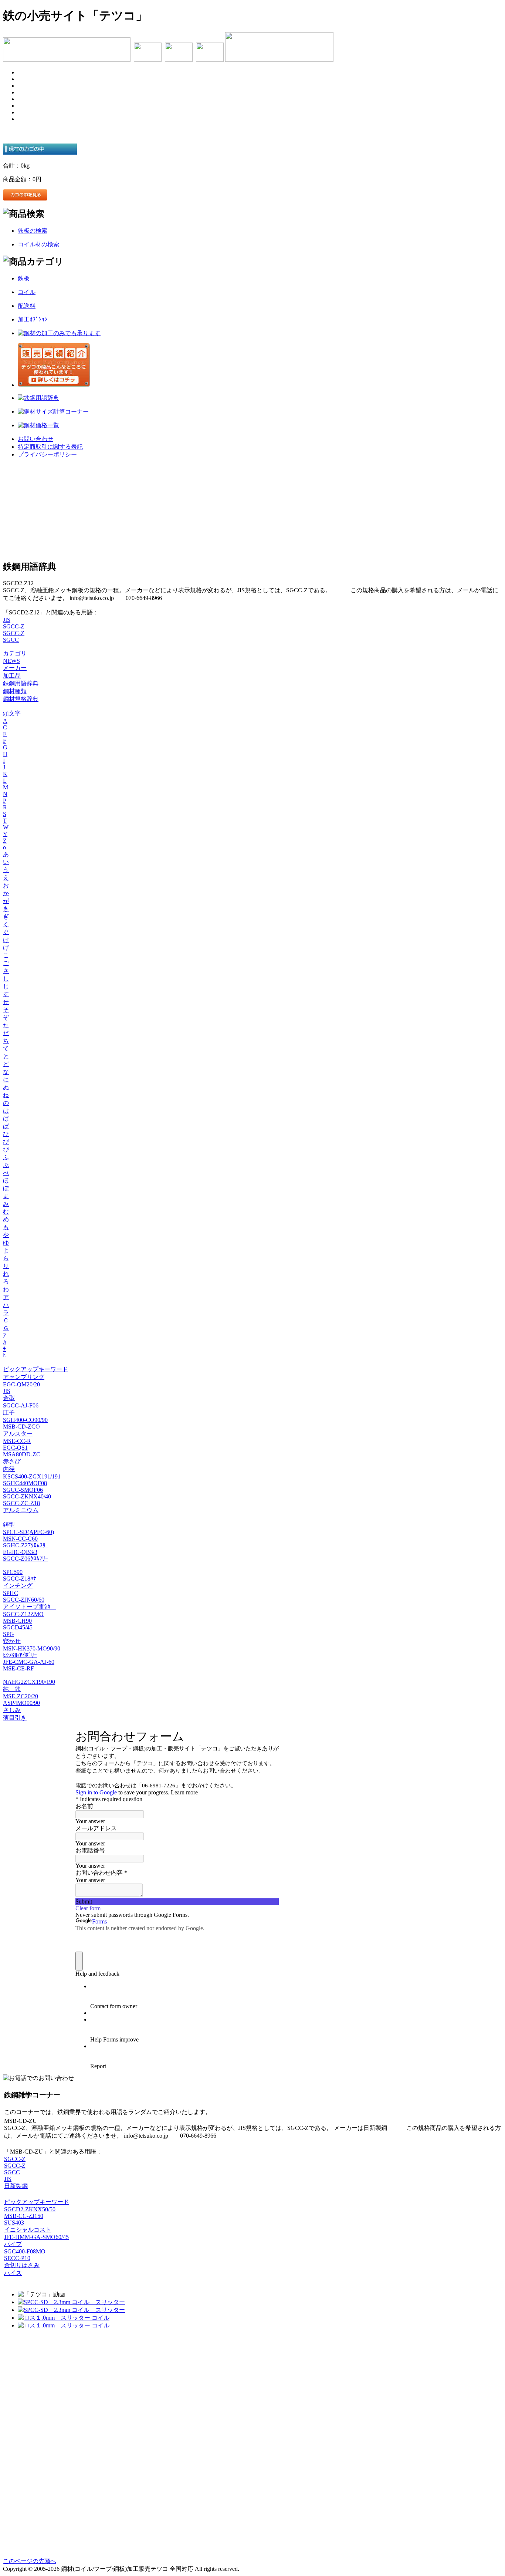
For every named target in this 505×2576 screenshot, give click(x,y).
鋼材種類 (15, 691)
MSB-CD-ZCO (21, 1427)
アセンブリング (24, 1377)
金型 (9, 1398)
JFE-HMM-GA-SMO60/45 (36, 2237)
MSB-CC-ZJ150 (24, 2216)
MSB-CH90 (17, 1621)
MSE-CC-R (17, 1441)
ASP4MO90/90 (21, 1703)
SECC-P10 (17, 2258)
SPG (9, 1634)
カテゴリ (15, 653)
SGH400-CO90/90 (25, 1420)
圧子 (9, 1412)
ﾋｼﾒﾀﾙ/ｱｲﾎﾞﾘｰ (20, 1655)
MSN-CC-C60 (20, 1539)
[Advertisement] (253, 509)
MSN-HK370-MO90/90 (32, 1648)
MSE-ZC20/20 (21, 1696)
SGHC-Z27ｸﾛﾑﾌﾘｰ (26, 1545)
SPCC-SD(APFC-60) (28, 1532)
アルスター (18, 1434)
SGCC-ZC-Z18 (21, 1503)
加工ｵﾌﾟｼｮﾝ (33, 319)
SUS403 (14, 2223)
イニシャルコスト (28, 2230)
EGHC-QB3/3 (20, 1552)
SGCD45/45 (18, 1627)
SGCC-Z (14, 626)
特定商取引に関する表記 (50, 447)
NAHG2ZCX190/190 (29, 1682)
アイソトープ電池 (30, 1607)
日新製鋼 (16, 2186)
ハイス (13, 2273)
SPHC (11, 1593)
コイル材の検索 (38, 244)
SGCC (11, 640)
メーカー (15, 668)
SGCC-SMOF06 (23, 1490)
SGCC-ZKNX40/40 (27, 1496)
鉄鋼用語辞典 (21, 683)
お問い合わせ (35, 439)
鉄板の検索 (33, 231)
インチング (18, 1586)
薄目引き (15, 1718)
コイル (27, 292)
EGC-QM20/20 (21, 1384)
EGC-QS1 (15, 1448)
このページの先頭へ (30, 2561)
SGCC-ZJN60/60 (24, 1600)
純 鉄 (12, 1689)
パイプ (13, 2244)
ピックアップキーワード (35, 1369)
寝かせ (12, 1641)
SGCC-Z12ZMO (23, 1614)
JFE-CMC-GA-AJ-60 (29, 1662)
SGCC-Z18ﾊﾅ (20, 1579)
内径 (9, 1469)
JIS (7, 620)
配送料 (27, 306)
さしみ (12, 1710)
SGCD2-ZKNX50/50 (30, 2209)
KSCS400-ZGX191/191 (32, 1476)
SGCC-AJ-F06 (21, 1405)
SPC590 (13, 1572)
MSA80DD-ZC (22, 1454)
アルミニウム (21, 1510)
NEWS (11, 661)
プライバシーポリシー (47, 454)
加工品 (12, 676)
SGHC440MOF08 (25, 1483)
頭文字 (12, 713)
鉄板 (24, 278)
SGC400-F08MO (25, 2251)
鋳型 (9, 1525)
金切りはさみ (22, 2265)
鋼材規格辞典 (21, 699)
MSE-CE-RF (18, 1668)
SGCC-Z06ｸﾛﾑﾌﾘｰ (26, 1559)
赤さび (12, 1461)
